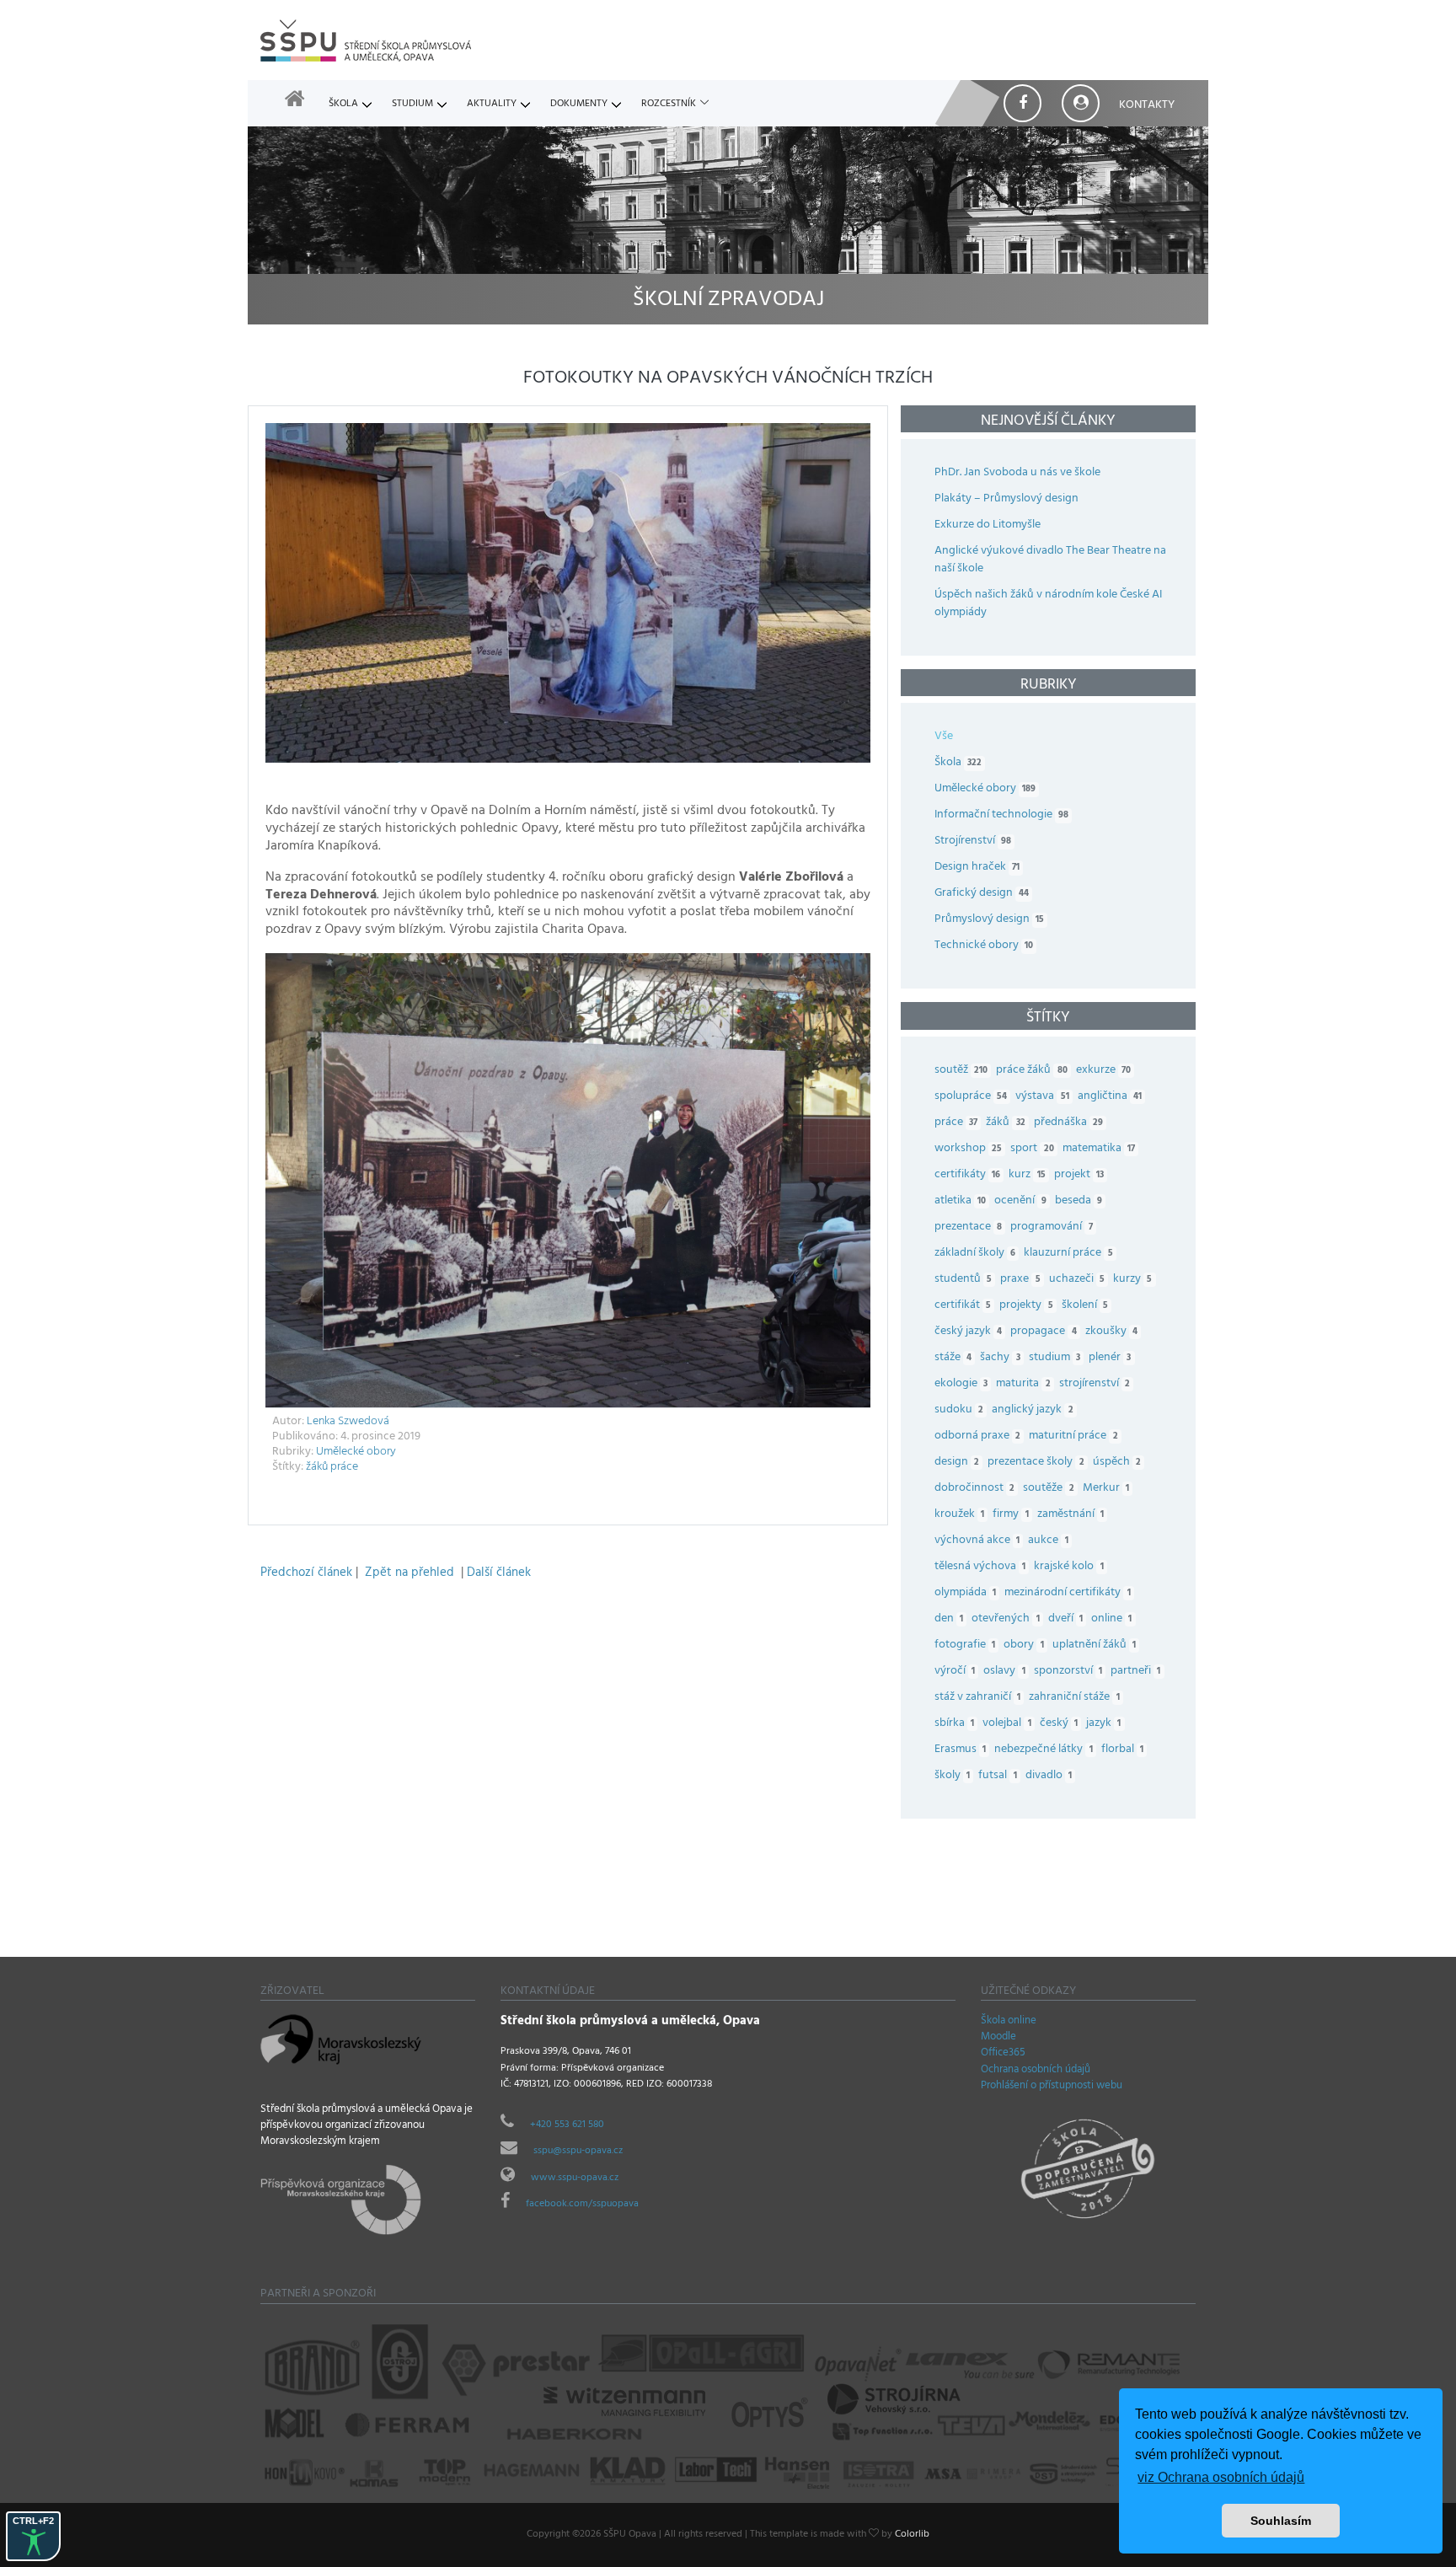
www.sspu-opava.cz (575, 2178)
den (949, 1619)
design (957, 1463)
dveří (1065, 1619)
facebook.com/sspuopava (582, 2205)
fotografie (965, 1645)
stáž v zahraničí (977, 1698)
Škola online (1009, 2022)
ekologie (961, 1384)
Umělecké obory (356, 1452)
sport (1032, 1149)
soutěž (961, 1071)
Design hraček (977, 868)
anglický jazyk (1032, 1410)
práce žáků (1031, 1071)
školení (1085, 1306)
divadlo (1049, 1776)
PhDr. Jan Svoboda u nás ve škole (1017, 473)
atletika (960, 1201)
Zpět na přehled (409, 1574)
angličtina (1110, 1097)
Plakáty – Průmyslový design (1006, 499)
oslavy (1004, 1672)
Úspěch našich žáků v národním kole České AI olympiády (1048, 604)
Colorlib (912, 2535)
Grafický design (982, 894)
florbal (1122, 1750)
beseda (1079, 1201)
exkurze (1103, 1071)
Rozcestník (669, 105)
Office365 (1003, 2054)
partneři (1135, 1672)
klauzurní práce (1068, 1254)
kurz (1027, 1175)
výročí (955, 1672)
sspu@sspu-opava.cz (578, 2152)
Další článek (499, 1574)
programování (1051, 1227)
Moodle (998, 2038)
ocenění (1020, 1201)
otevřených (1005, 1619)
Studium (412, 105)
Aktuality (492, 105)
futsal (997, 1776)
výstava (1042, 1097)
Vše (944, 737)
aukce (1048, 1541)
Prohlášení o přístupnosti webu (1052, 2087)
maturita (1023, 1384)
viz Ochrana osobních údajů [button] (1221, 2477)
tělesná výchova (980, 1567)
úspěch (1117, 1463)
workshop (968, 1149)
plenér (1110, 1358)
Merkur (1106, 1489)
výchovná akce (977, 1541)
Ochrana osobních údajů (1036, 2071)
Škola (343, 105)
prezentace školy (1036, 1463)
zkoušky (1111, 1332)
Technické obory (984, 946)
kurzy (1132, 1280)
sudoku (959, 1410)
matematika (1099, 1149)
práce (344, 1468)
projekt (1079, 1175)
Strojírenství (973, 841)
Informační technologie (1001, 815)
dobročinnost (974, 1489)
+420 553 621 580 (567, 2125)
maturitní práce (1073, 1436)
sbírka (954, 1724)
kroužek (959, 1515)
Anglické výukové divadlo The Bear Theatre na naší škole (1050, 560)
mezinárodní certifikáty (1067, 1593)
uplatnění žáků (1094, 1645)
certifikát (963, 1306)
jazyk (1103, 1724)
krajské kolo (1068, 1567)
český (1059, 1724)
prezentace (968, 1227)
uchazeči (1077, 1280)
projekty (1026, 1306)
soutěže (1048, 1489)
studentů (963, 1280)
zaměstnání (1071, 1515)
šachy (1000, 1358)
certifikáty (967, 1175)
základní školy (975, 1254)
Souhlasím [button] (1281, 2521)
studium (1055, 1358)
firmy (1010, 1515)
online (1111, 1619)
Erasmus (960, 1750)
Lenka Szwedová (348, 1422)
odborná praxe (977, 1436)
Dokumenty (579, 105)
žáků (317, 1468)
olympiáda (965, 1593)
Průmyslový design (989, 920)
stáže (953, 1358)
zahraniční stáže (1074, 1698)
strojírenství (1095, 1384)
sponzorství (1068, 1672)
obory (1023, 1645)
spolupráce (971, 1097)
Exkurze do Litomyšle (988, 525)
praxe (1020, 1280)
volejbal (1006, 1724)
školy (952, 1776)
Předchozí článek (306, 1574)
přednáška (1068, 1123)
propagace (1043, 1332)
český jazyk (968, 1332)
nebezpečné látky (1043, 1750)
